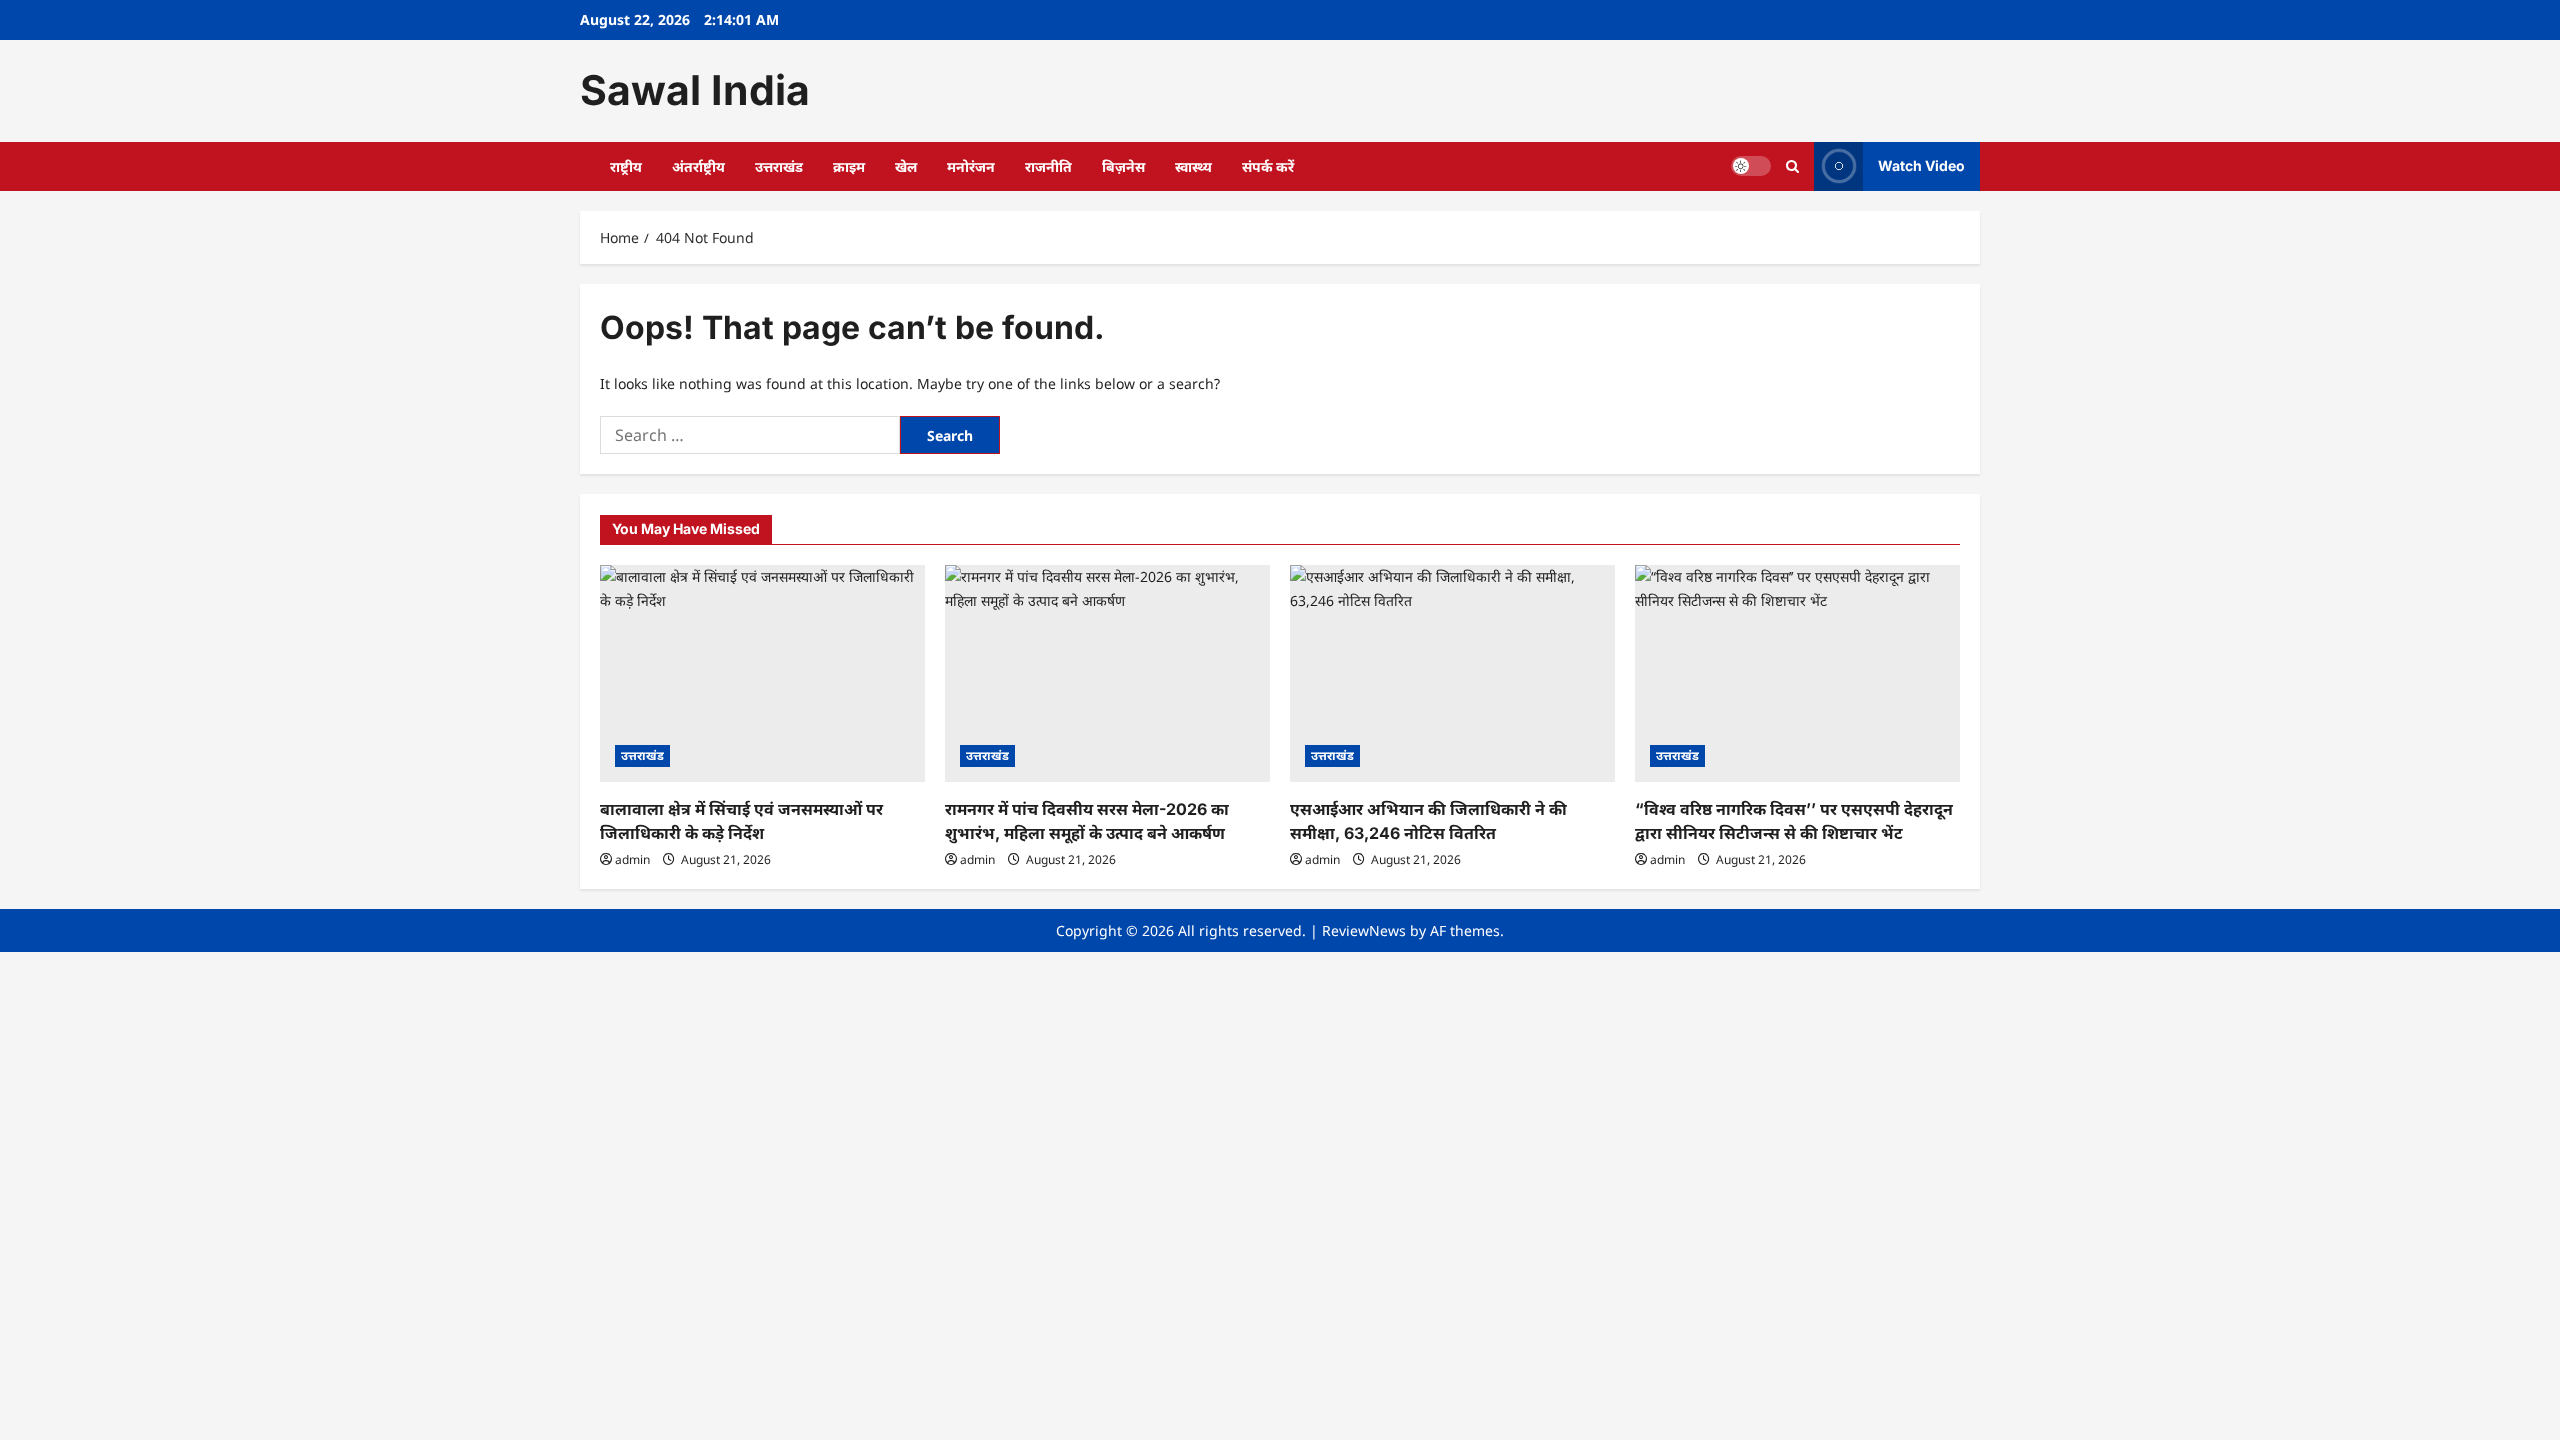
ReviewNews (1364, 930)
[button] (1792, 166)
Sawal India (695, 90)
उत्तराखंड (779, 166)
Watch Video (1921, 165)
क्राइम (849, 166)
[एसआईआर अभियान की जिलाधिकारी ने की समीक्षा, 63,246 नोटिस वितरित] (1452, 673)
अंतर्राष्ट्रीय (698, 166)
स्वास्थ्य (1193, 166)
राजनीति (1048, 166)
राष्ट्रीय (626, 166)
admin (632, 859)
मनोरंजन (971, 166)
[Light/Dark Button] (1751, 166)
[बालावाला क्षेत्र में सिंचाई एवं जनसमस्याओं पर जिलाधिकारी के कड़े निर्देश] (762, 673)
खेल (906, 166)
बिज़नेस (1123, 166)
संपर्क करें (1268, 166)
